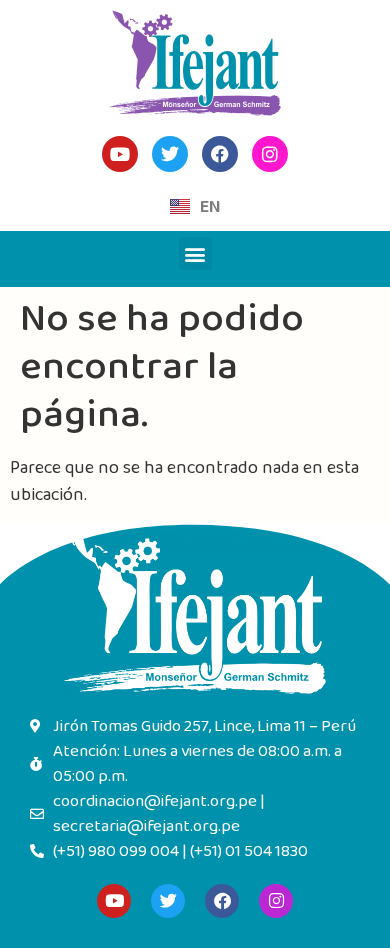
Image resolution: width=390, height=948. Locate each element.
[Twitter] (168, 901)
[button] (195, 253)
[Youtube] (114, 901)
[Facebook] (222, 901)
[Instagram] (276, 901)
